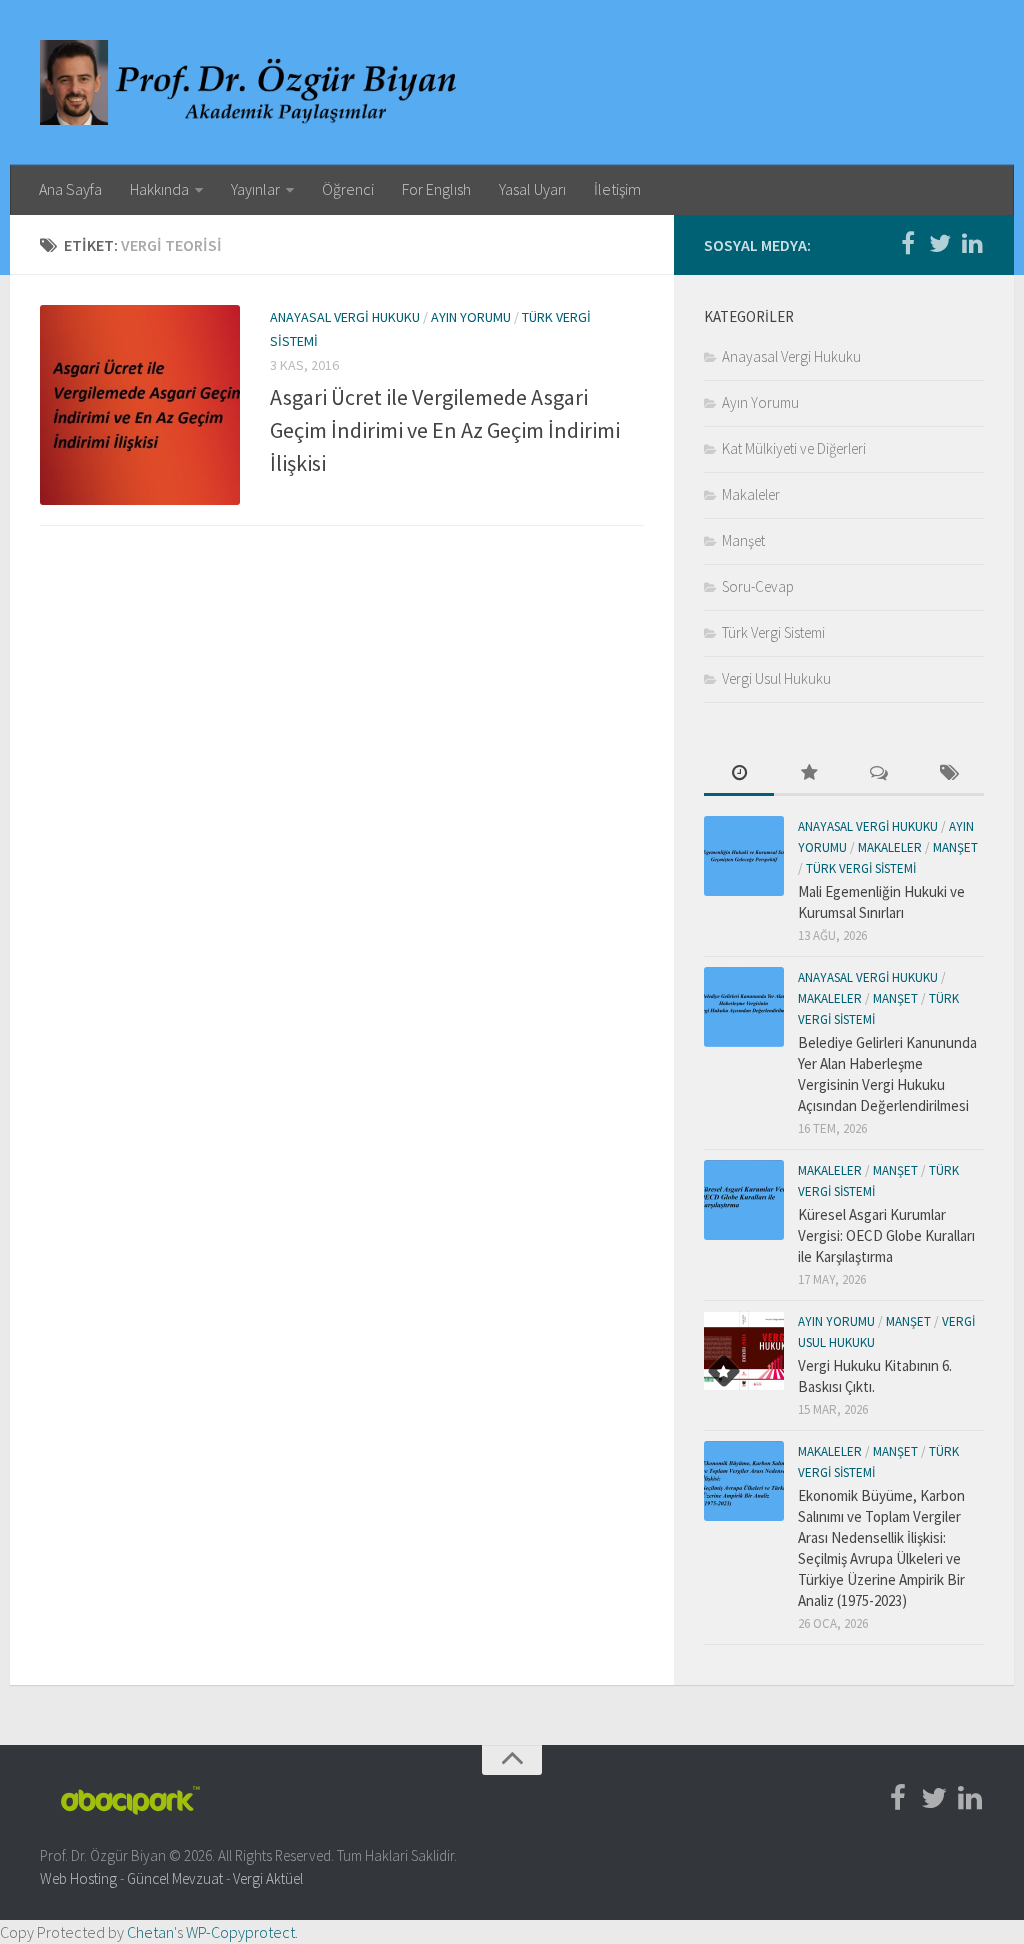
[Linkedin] (972, 244)
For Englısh (436, 189)
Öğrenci (348, 189)
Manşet (743, 540)
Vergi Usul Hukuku (776, 678)
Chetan (150, 1932)
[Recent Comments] (879, 774)
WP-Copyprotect (240, 1932)
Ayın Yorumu (471, 317)
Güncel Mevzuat (175, 1878)
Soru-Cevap (758, 586)
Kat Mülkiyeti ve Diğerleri (794, 448)
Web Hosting (78, 1878)
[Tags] (949, 774)
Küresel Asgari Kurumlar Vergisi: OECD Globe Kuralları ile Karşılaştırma (886, 1235)
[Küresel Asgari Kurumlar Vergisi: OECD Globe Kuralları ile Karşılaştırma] (744, 1200)
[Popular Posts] (809, 774)
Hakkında (159, 189)
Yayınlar (255, 189)
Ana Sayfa (70, 189)
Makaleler (751, 494)
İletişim (617, 189)
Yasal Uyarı (532, 189)
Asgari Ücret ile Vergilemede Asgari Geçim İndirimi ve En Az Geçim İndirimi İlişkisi (445, 430)
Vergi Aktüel (268, 1878)
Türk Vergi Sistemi (773, 632)
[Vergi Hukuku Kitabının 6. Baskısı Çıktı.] (744, 1351)
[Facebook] (908, 244)
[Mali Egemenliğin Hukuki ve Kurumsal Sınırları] (744, 856)
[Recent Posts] (739, 774)
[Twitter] (940, 244)
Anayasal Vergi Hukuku (345, 317)
